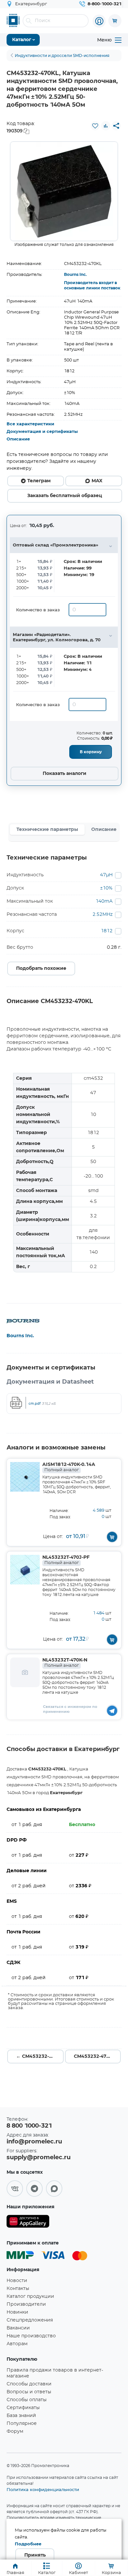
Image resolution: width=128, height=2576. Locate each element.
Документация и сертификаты (42, 432)
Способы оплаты (27, 2400)
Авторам (17, 2344)
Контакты (18, 2289)
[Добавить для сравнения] (106, 126)
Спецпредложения (30, 2320)
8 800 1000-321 (29, 2126)
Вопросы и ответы (29, 2392)
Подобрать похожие (41, 969)
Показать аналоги (64, 774)
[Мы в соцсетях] (15, 2189)
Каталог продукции (30, 2297)
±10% (106, 888)
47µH (106, 875)
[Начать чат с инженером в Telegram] (112, 1710)
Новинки (17, 2312)
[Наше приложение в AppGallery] (28, 2223)
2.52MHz (103, 915)
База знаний (21, 2416)
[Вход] (99, 21)
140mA (104, 901)
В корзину (91, 752)
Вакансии (18, 2328)
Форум (15, 2431)
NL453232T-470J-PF (66, 1560)
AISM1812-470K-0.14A (69, 1467)
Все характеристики (30, 424)
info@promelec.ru (34, 2142)
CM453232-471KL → (97, 2057)
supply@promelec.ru (39, 2158)
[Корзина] (115, 21)
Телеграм (39, 481)
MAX (97, 481)
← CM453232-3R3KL (40, 2057)
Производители (26, 2304)
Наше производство (31, 2336)
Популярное (22, 2424)
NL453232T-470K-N (65, 1663)
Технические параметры (47, 830)
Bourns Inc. (75, 275)
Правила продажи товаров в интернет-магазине (55, 2373)
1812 (107, 931)
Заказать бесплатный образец (65, 496)
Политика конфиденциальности (43, 2489)
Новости (17, 2281)
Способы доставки (29, 2384)
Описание (18, 439)
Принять (35, 2555)
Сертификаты (23, 2408)
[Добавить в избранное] (95, 126)
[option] (64, 191)
